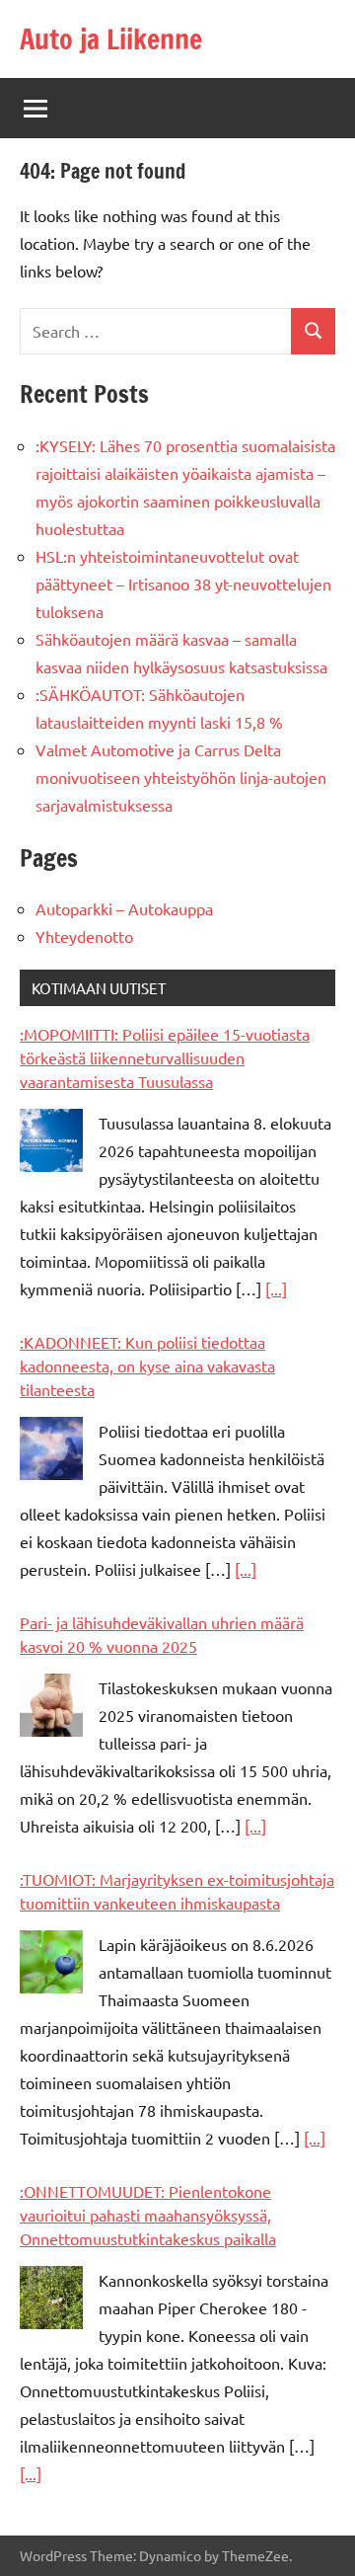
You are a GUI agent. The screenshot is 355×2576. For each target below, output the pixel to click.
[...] (276, 1288)
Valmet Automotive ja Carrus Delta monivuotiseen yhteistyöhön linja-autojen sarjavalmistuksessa (181, 777)
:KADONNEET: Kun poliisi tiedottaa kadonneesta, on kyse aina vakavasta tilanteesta (147, 1366)
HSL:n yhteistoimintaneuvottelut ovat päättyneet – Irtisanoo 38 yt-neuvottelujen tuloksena (183, 584)
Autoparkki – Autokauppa (124, 908)
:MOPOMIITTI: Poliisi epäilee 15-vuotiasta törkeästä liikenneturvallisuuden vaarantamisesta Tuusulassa (165, 1057)
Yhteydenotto (84, 936)
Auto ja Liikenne (111, 39)
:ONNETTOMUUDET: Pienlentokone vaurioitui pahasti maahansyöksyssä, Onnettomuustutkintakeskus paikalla (148, 2215)
